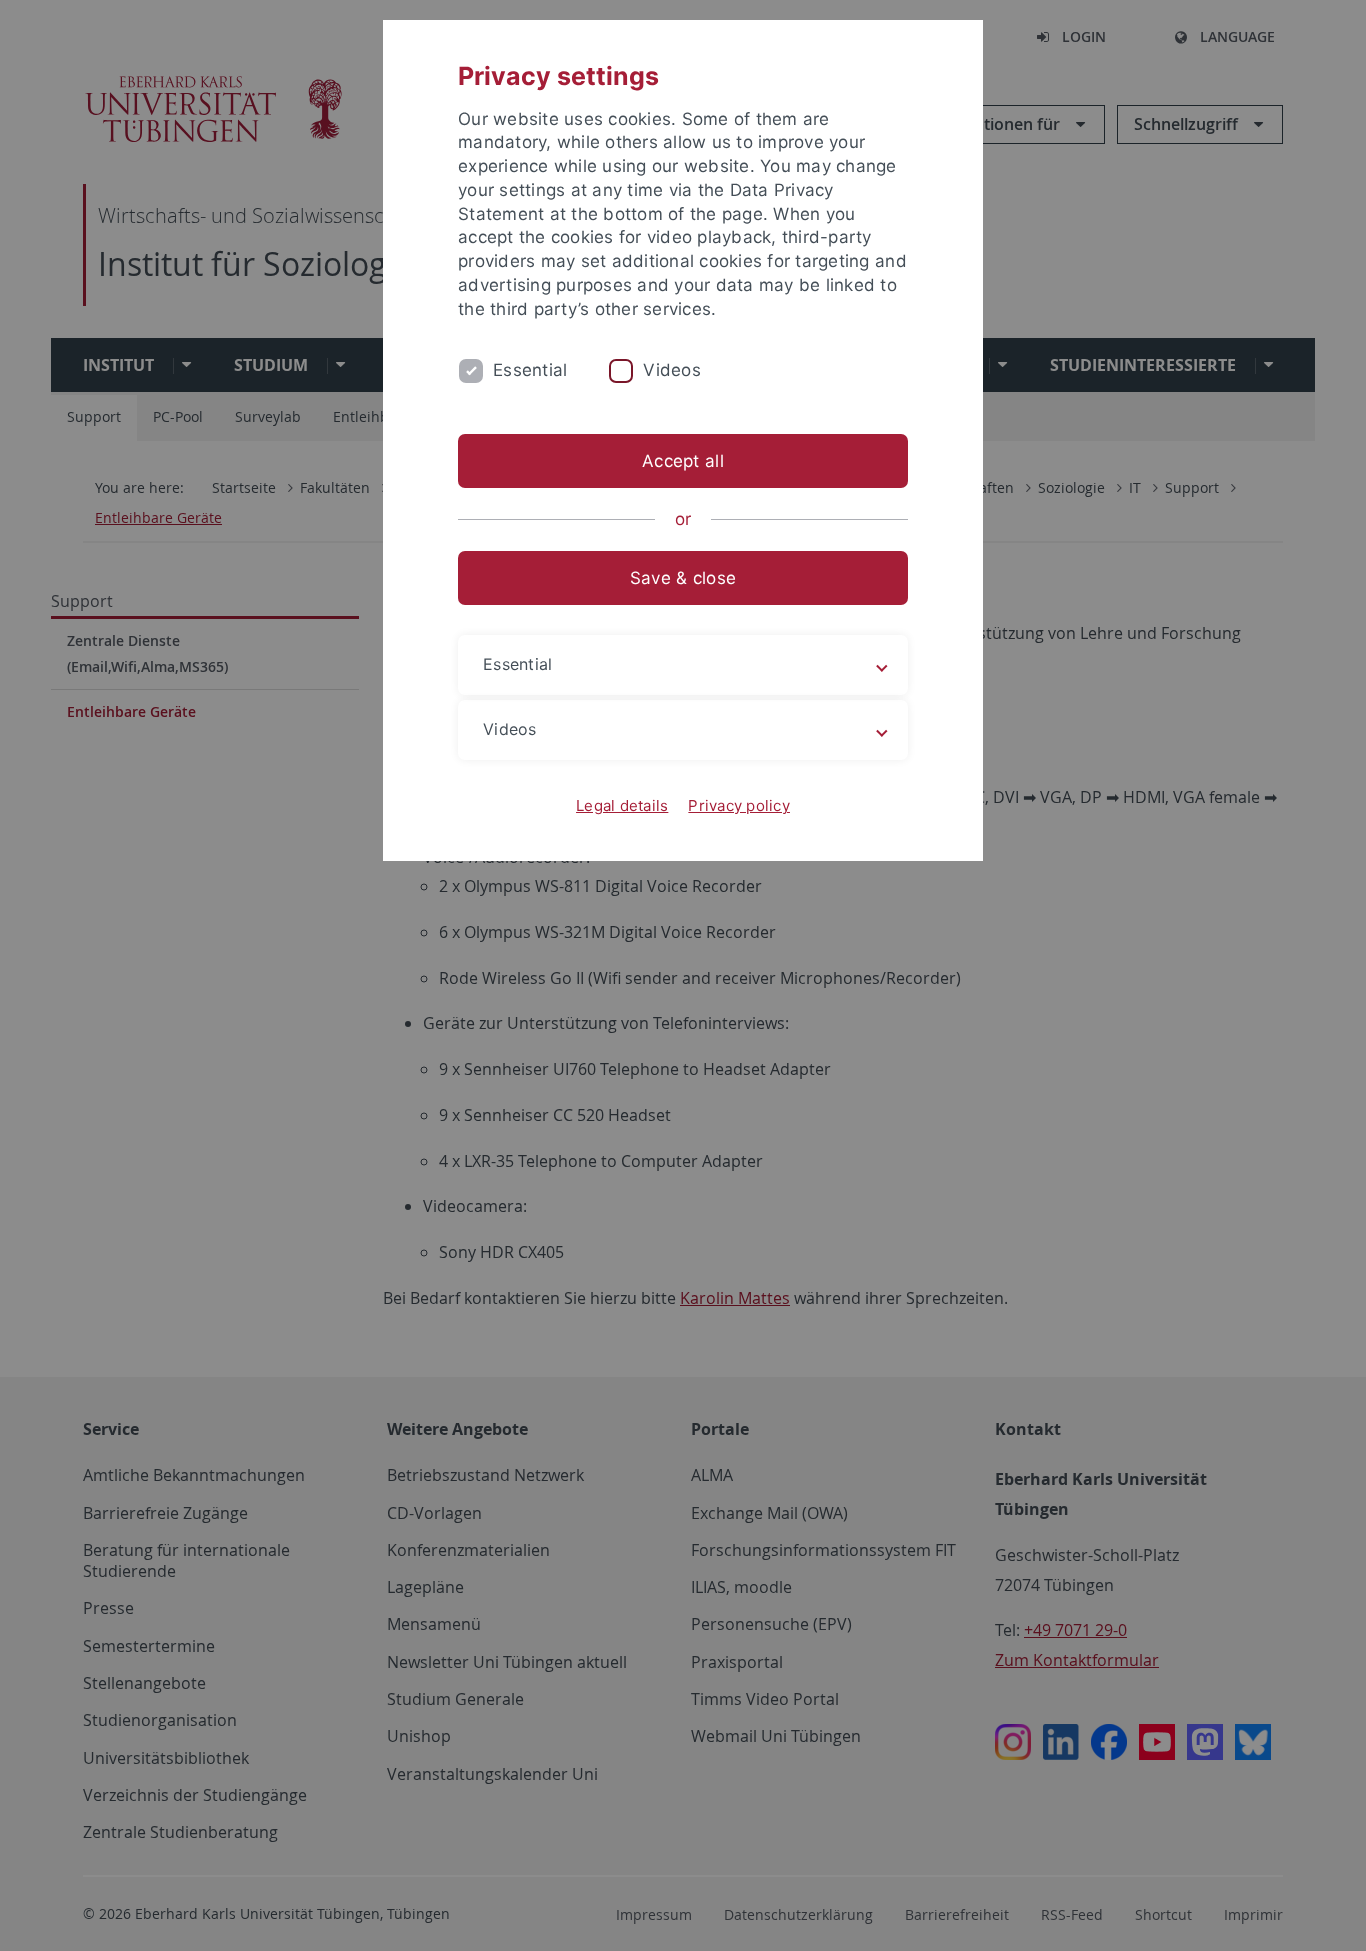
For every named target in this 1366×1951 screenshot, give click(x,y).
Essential (530, 370)
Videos (672, 370)
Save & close (683, 578)
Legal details (622, 805)
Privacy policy (739, 805)
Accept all (683, 461)
